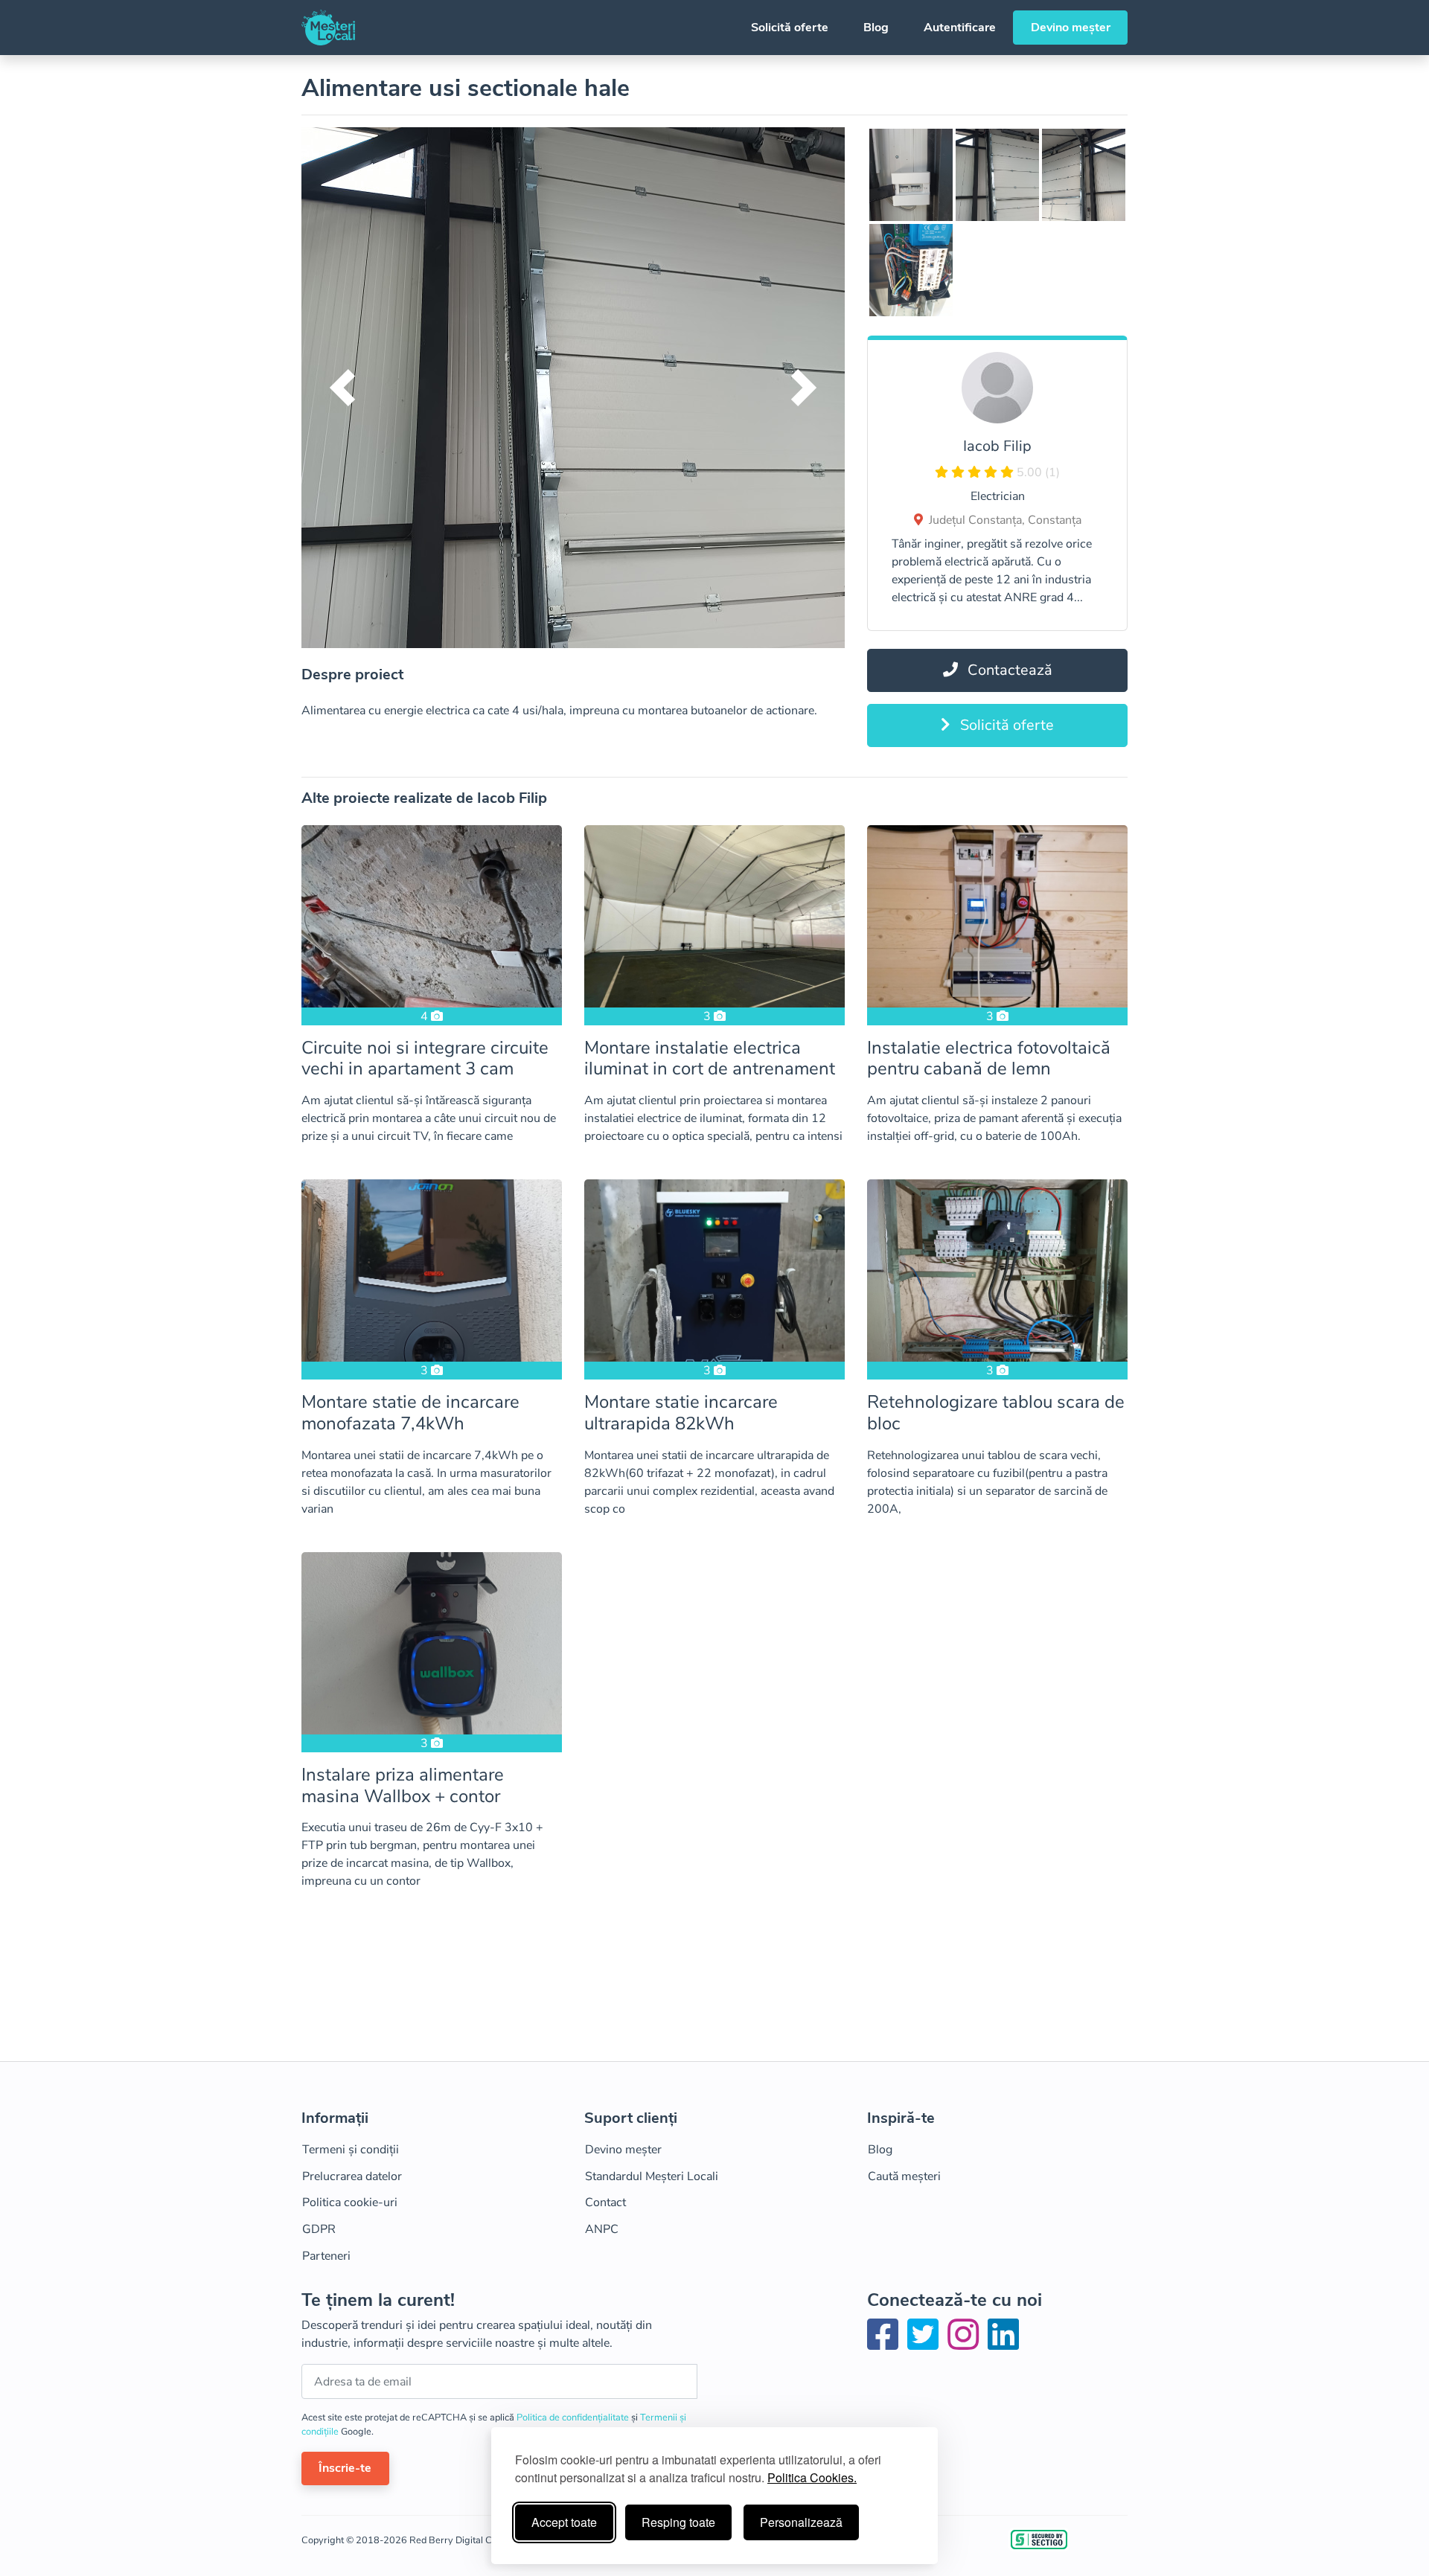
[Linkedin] (1003, 2344)
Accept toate (564, 2522)
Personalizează (801, 2522)
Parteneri (326, 2256)
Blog (876, 28)
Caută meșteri (904, 2176)
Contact (605, 2202)
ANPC (602, 2229)
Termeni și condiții (351, 2150)
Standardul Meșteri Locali (652, 2176)
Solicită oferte (790, 28)
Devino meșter (1071, 28)
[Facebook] (886, 2344)
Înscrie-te (345, 2468)
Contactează (1008, 670)
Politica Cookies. (812, 2477)
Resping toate (678, 2522)
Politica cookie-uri (350, 2202)
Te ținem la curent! (378, 2300)
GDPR (319, 2229)
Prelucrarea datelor (352, 2176)
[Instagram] (966, 2344)
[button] (342, 388)
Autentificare (960, 28)
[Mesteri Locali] (328, 28)
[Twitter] (926, 2344)
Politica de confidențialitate (574, 2418)
